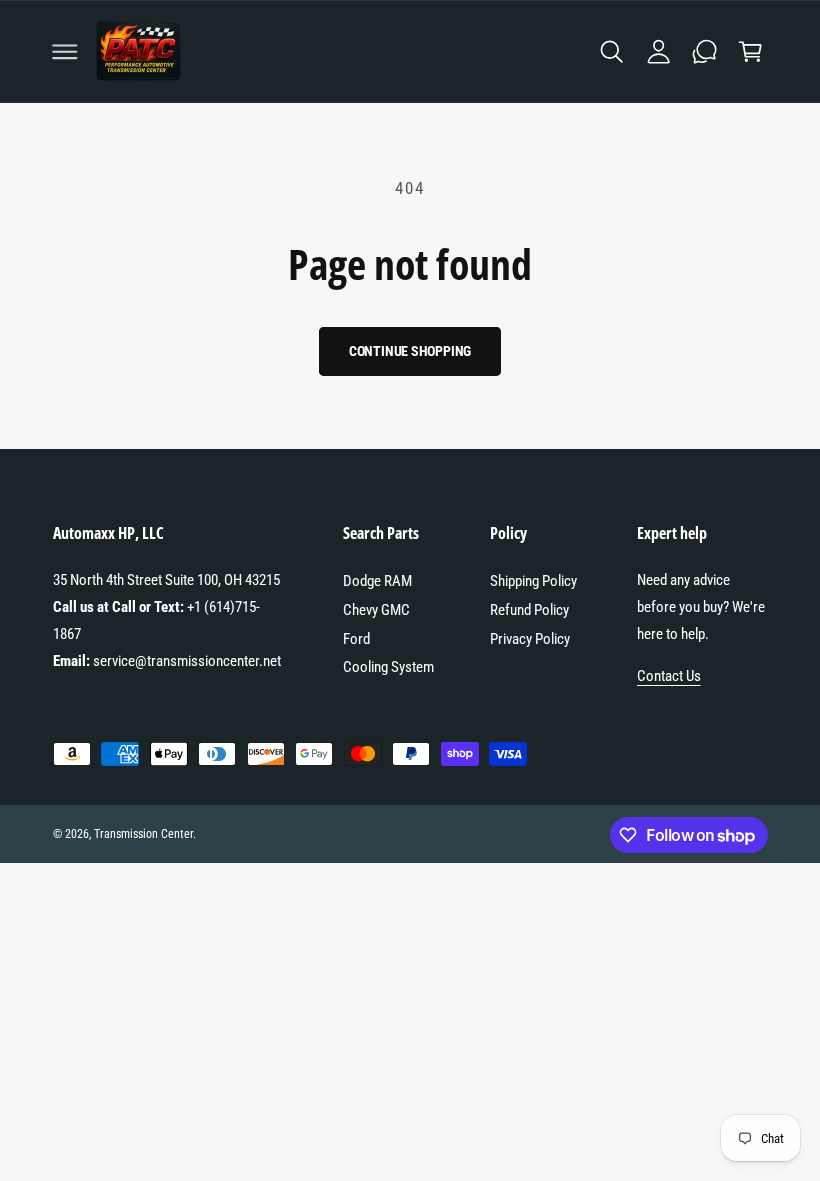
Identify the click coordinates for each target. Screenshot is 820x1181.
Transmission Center (143, 834)
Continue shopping (410, 351)
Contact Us (669, 676)
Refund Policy (529, 610)
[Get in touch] (704, 51)
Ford (356, 639)
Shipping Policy (533, 581)
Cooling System (388, 667)
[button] (65, 51)
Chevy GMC (376, 610)
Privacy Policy (530, 639)
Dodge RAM (377, 581)
